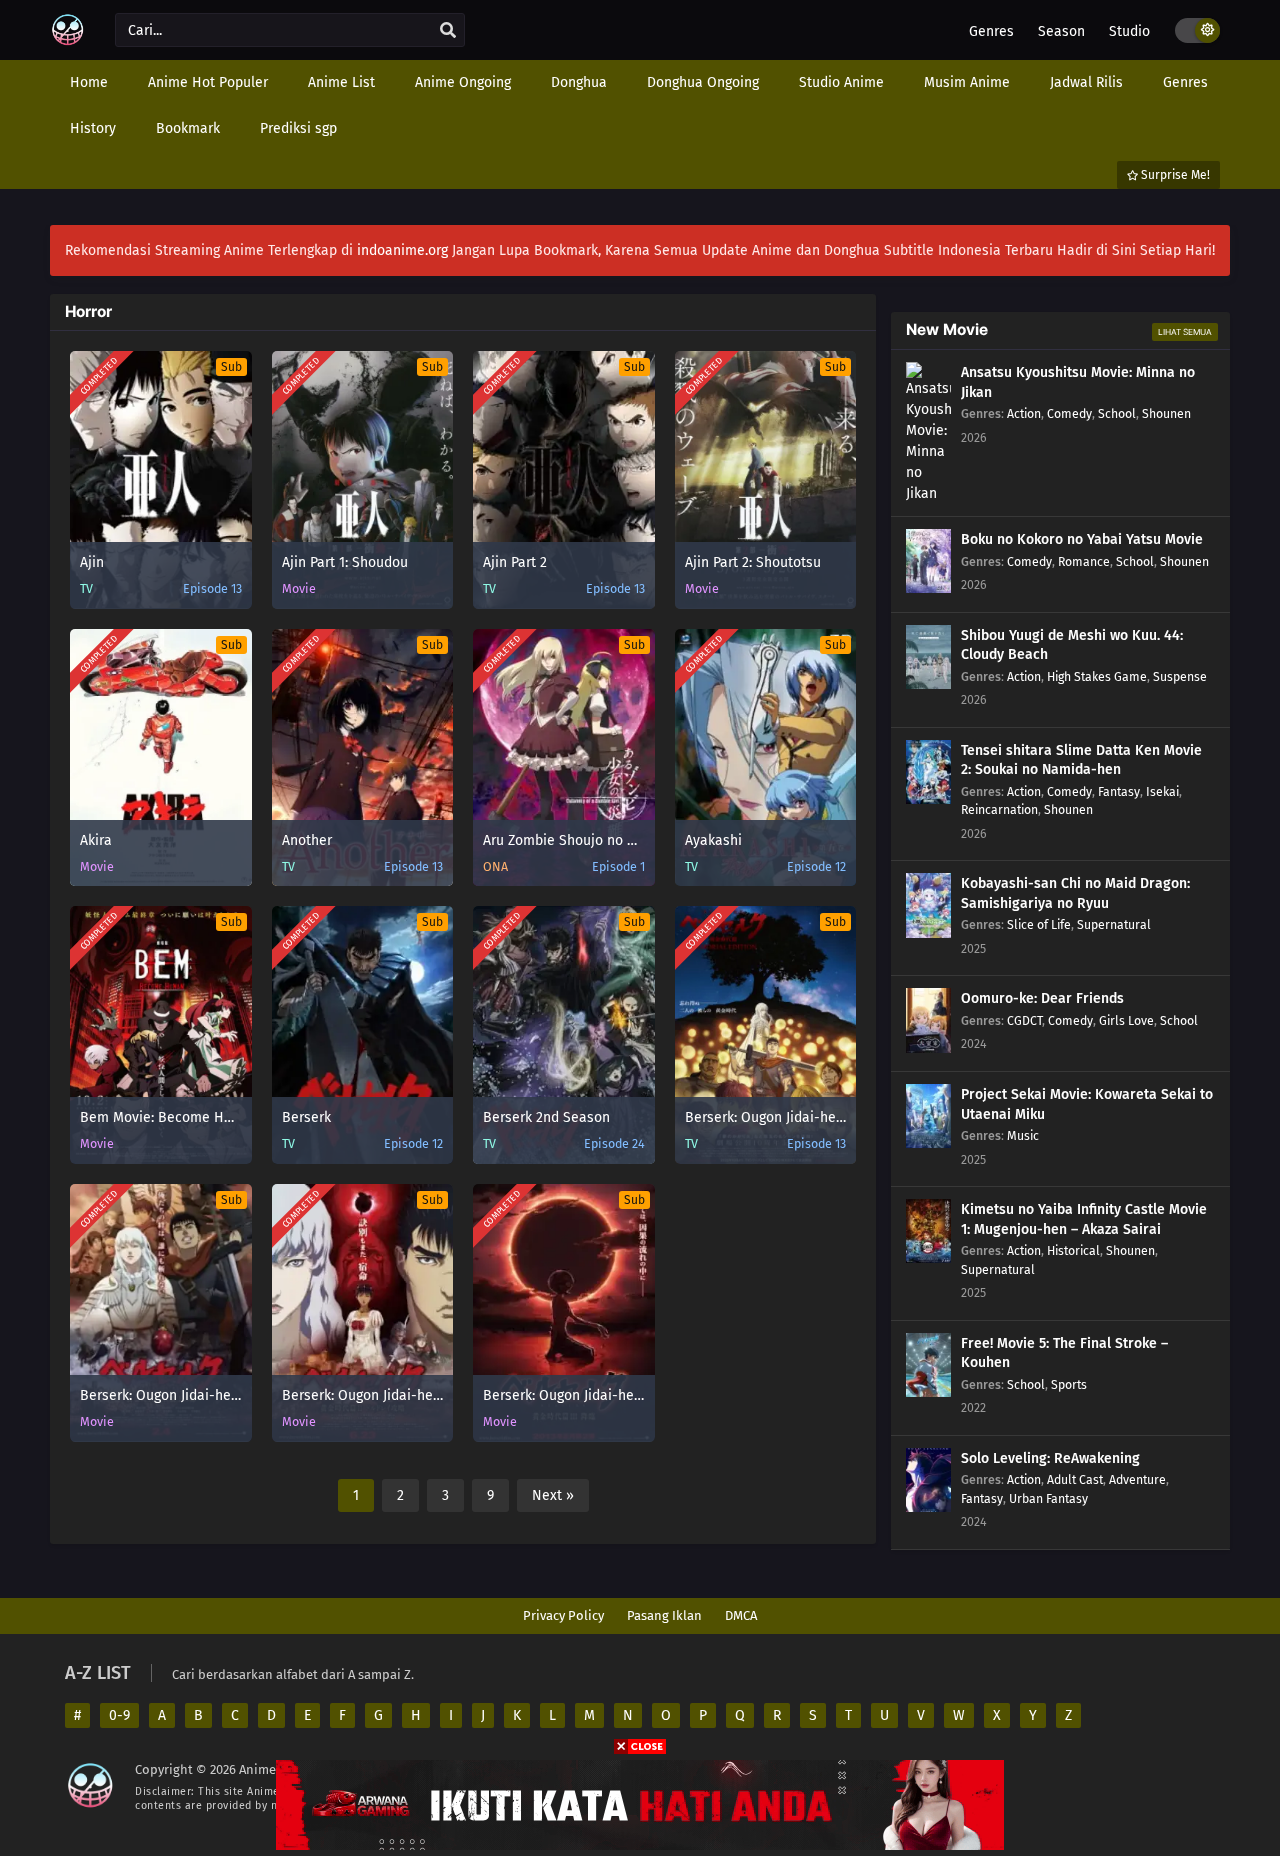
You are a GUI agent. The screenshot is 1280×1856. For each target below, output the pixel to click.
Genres (991, 31)
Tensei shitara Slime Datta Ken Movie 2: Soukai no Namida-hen (1081, 760)
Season (1061, 31)
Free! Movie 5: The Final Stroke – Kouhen (1064, 1353)
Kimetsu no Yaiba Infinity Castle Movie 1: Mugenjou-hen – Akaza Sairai (1084, 1219)
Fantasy (1119, 791)
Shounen (1166, 413)
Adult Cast (1075, 1479)
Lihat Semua (1185, 332)
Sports (1069, 1384)
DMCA (741, 1615)
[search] (448, 31)
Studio (1129, 31)
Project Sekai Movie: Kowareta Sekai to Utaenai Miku (1087, 1104)
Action (1024, 413)
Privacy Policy (563, 1615)
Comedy (1069, 413)
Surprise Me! (1174, 175)
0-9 (119, 1715)
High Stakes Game (1097, 676)
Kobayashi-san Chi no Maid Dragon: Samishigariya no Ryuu (1075, 893)
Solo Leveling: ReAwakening (1050, 1458)
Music (1023, 1135)
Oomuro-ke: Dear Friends (1042, 998)
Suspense (1180, 676)
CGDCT (1024, 1020)
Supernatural (1114, 924)
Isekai (1162, 791)
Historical (1073, 1250)
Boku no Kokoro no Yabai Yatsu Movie (1082, 539)
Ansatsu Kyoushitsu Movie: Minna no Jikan (1078, 382)
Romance (1084, 561)
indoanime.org (402, 250)
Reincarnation (999, 809)
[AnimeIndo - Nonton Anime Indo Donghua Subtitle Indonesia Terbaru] (67, 42)
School (1117, 413)
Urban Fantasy (1048, 1498)
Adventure (1137, 1479)
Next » (553, 1495)
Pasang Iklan (664, 1615)
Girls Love (1126, 1020)
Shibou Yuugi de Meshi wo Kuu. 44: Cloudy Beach (1072, 645)
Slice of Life (1039, 924)
